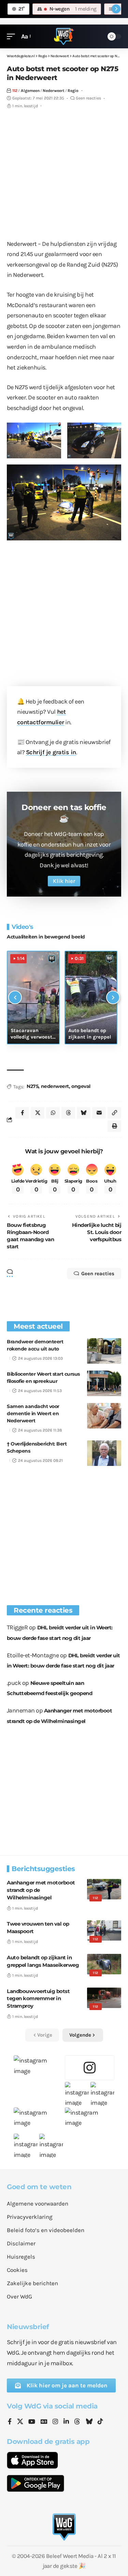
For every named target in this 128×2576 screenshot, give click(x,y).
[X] (20, 2422)
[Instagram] (55, 2422)
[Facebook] (10, 2422)
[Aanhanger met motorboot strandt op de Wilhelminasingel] (104, 1889)
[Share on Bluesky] (84, 1113)
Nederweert (54, 91)
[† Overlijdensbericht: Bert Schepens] (104, 1453)
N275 (32, 1086)
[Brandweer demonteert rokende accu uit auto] (104, 1351)
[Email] (99, 1113)
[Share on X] (38, 1113)
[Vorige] (15, 997)
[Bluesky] (89, 2422)
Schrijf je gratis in (51, 752)
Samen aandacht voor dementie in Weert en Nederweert (33, 1413)
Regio (73, 91)
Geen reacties (88, 98)
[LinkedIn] (66, 2422)
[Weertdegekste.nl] (64, 36)
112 (15, 91)
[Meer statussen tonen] (116, 9)
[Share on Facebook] (22, 1113)
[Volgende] (113, 997)
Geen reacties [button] (98, 1274)
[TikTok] (100, 2422)
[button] (13, 37)
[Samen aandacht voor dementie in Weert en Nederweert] (104, 1416)
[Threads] (77, 2422)
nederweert (55, 1086)
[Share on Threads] (68, 1113)
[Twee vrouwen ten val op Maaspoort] (104, 1930)
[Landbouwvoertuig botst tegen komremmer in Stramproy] (104, 1998)
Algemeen (30, 91)
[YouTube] (32, 2422)
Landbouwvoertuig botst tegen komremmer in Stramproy (38, 1999)
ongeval (81, 1086)
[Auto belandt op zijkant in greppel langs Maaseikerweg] (104, 1964)
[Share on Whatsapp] (53, 1113)
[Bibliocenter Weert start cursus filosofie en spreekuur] (104, 1383)
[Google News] (44, 2422)
